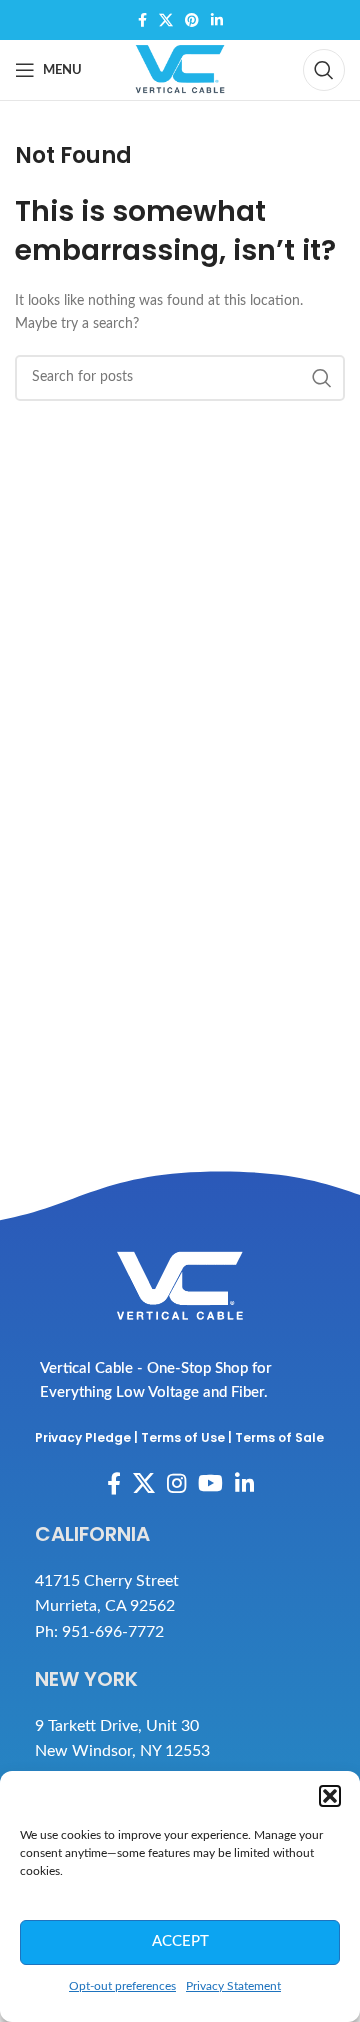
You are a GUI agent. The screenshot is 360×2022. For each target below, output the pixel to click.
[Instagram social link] (176, 1483)
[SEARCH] (322, 378)
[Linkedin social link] (217, 20)
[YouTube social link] (210, 1483)
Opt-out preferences (122, 1986)
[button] (330, 1796)
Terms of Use (183, 1437)
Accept (180, 1941)
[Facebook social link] (142, 20)
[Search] (324, 70)
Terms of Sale (279, 1437)
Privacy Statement (233, 1986)
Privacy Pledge (83, 1437)
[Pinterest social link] (192, 20)
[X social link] (166, 20)
